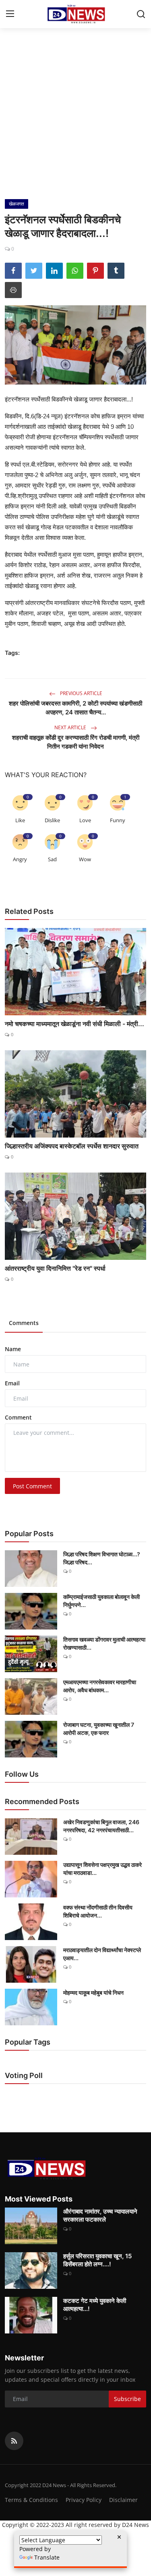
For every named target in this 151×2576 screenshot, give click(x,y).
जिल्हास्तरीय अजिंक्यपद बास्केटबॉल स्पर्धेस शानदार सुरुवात (72, 1146)
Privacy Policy (84, 2500)
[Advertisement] (75, 120)
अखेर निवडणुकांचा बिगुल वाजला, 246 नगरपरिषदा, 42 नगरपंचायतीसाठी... (101, 1826)
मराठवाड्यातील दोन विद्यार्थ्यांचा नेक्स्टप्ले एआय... (102, 1954)
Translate (47, 2557)
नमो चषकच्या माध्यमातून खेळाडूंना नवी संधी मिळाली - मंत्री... (74, 1024)
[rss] (14, 2441)
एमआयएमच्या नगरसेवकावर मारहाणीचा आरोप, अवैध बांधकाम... (100, 1686)
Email (12, 1383)
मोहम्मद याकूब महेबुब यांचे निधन (93, 1993)
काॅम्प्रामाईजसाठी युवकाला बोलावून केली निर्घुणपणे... (101, 1601)
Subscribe (127, 2399)
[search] (141, 14)
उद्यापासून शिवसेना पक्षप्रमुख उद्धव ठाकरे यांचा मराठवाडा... (102, 1869)
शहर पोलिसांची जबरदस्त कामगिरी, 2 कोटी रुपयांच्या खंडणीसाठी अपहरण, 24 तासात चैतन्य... (75, 708)
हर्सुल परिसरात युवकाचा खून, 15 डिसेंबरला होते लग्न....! (97, 2260)
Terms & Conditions (31, 2500)
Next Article (71, 727)
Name (13, 1349)
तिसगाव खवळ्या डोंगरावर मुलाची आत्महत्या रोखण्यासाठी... (104, 1643)
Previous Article (81, 693)
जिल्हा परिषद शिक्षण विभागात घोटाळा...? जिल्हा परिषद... (102, 1558)
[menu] (10, 14)
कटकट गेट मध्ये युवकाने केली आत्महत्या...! (95, 2305)
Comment (18, 1417)
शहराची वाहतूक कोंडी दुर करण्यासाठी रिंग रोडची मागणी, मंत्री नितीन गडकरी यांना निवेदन (76, 742)
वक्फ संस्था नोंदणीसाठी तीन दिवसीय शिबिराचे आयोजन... (98, 1911)
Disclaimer (123, 2500)
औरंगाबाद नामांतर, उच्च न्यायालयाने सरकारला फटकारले (100, 2215)
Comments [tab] (24, 1323)
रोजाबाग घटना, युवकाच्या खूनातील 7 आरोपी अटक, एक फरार (99, 1729)
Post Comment (32, 1486)
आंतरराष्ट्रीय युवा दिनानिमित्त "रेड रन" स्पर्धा (55, 1268)
